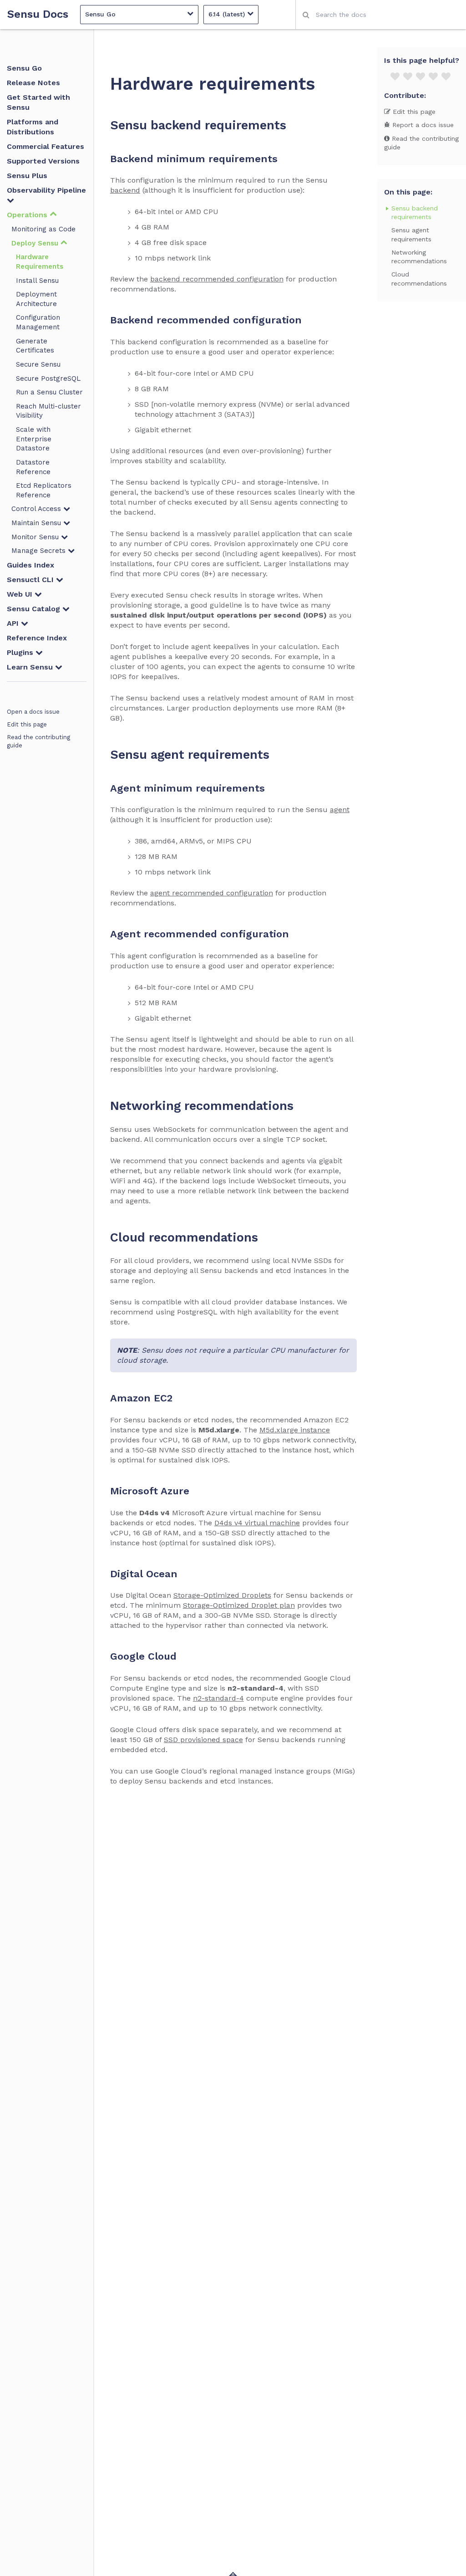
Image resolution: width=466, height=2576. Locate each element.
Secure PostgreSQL (48, 378)
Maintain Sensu (37, 523)
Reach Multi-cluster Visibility (48, 411)
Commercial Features (46, 146)
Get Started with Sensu (38, 102)
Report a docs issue (422, 125)
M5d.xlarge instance (295, 1430)
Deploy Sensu (36, 243)
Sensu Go (24, 68)
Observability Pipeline (46, 190)
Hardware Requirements (40, 262)
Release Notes (33, 83)
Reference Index (37, 638)
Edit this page (27, 724)
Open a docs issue (33, 712)
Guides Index (30, 565)
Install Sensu (37, 281)
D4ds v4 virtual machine (257, 1523)
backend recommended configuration (217, 279)
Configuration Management (38, 322)
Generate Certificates (35, 346)
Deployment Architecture (36, 299)
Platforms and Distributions (33, 127)
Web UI (21, 594)
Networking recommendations (419, 257)
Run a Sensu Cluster (49, 392)
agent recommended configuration (212, 893)
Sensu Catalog (35, 609)
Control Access (37, 509)
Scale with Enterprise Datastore (34, 439)
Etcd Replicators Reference (44, 490)
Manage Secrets (40, 551)
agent (340, 810)
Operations (28, 215)
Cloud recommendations (419, 279)
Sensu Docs (38, 14)
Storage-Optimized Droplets (222, 1595)
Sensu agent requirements (411, 234)
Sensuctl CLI (31, 580)
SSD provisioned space (203, 1740)
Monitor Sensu (36, 537)
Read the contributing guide (38, 741)
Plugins (21, 652)
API (14, 623)
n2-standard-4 (218, 1698)
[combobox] (381, 15)
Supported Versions (43, 161)
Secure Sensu (38, 364)
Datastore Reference (33, 467)
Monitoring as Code (43, 229)
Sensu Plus (27, 176)
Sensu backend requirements (415, 212)
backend (125, 190)
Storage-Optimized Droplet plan (239, 1605)
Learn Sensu (31, 667)
